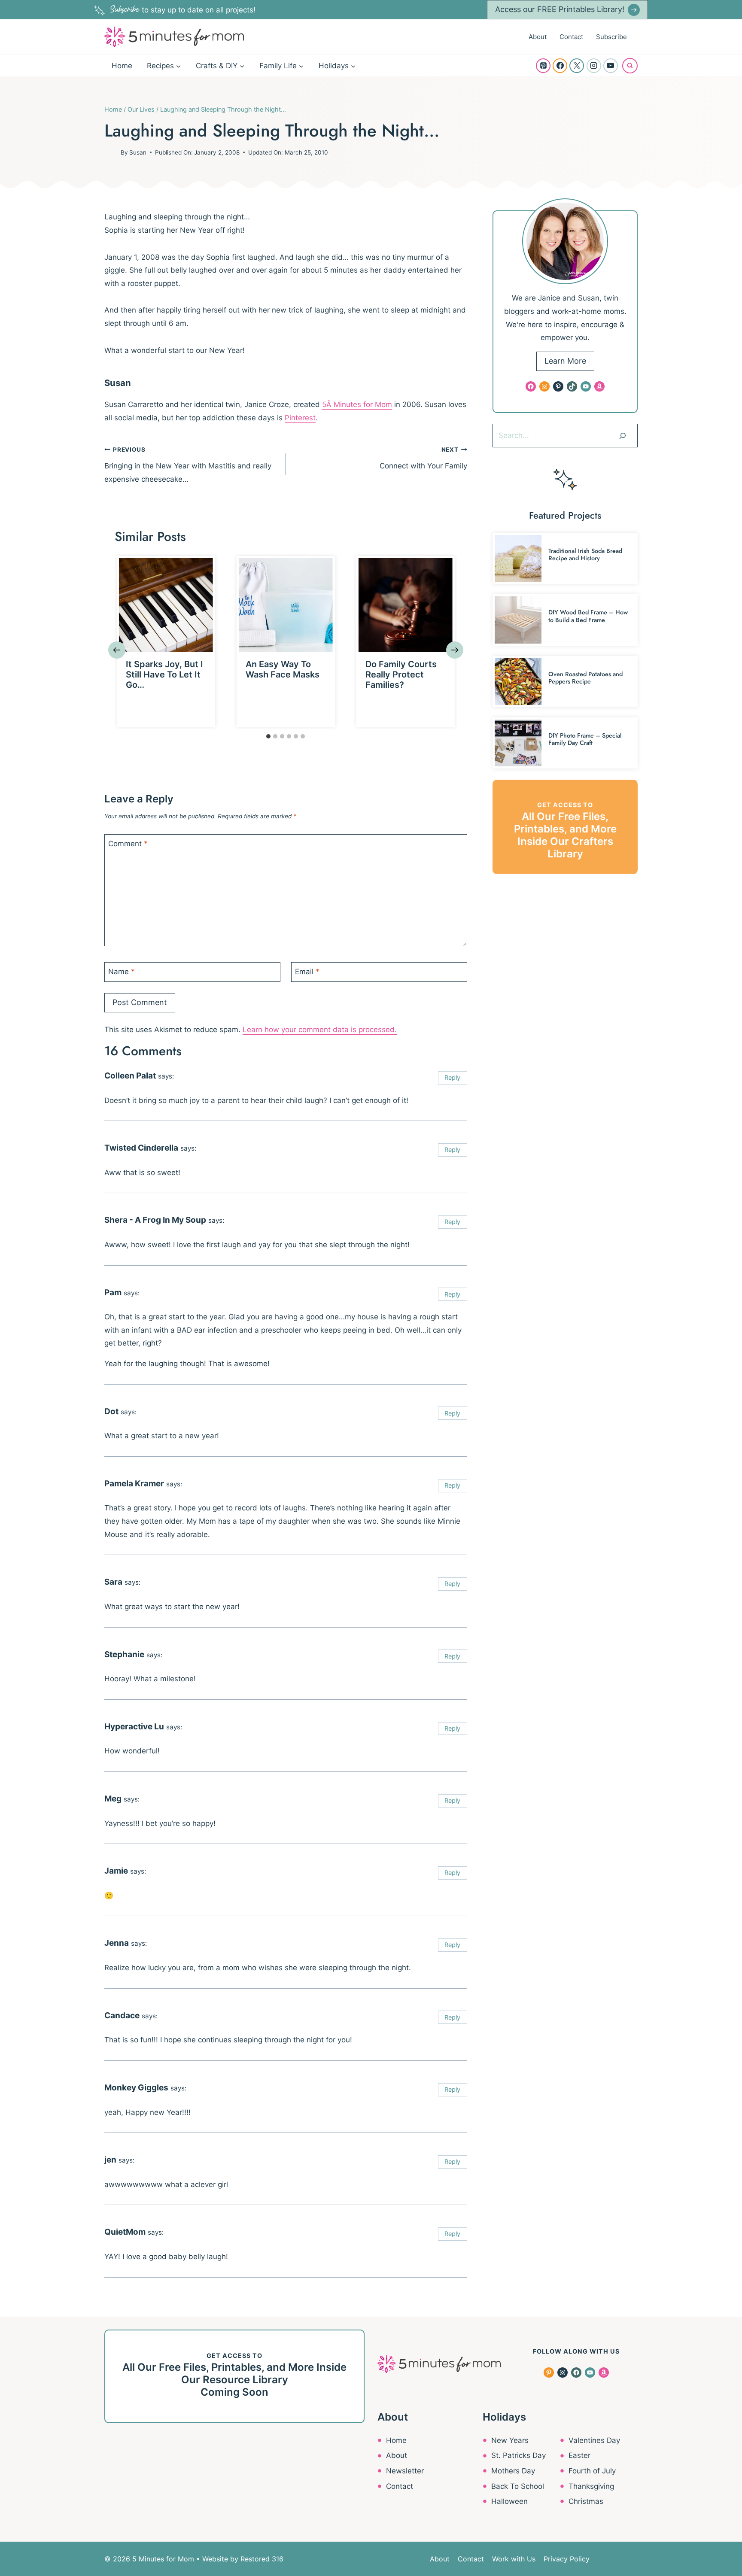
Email (307, 972)
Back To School (518, 2486)
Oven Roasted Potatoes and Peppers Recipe (585, 678)
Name (122, 972)
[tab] (268, 736)
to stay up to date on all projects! (183, 10)
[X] (577, 66)
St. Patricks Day (518, 2455)
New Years (510, 2440)
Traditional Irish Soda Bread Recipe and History (585, 554)
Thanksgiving (591, 2486)
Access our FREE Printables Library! (560, 9)
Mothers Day (513, 2471)
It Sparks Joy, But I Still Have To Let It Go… (164, 674)
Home (122, 66)
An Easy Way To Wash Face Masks (283, 669)
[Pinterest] (543, 66)
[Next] (455, 650)
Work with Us (514, 2559)
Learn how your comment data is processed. (320, 1030)
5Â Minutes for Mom (357, 404)
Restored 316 (262, 2559)
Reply (452, 1077)
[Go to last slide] (117, 650)
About (538, 37)
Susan (138, 152)
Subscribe (611, 37)
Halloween (509, 2501)
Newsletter (405, 2471)
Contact (571, 37)
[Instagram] (594, 66)
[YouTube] (611, 66)
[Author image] (111, 152)
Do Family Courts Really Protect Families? (401, 674)
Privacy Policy (567, 2559)
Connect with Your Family (423, 458)
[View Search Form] (630, 66)
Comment (128, 844)
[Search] (623, 435)
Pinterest (300, 418)
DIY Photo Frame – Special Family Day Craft (585, 739)
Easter (579, 2455)
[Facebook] (560, 66)
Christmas (586, 2501)
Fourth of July (592, 2471)
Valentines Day (594, 2440)
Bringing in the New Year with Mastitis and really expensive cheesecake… (188, 465)
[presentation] (166, 605)
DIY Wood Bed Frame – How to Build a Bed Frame (588, 616)
